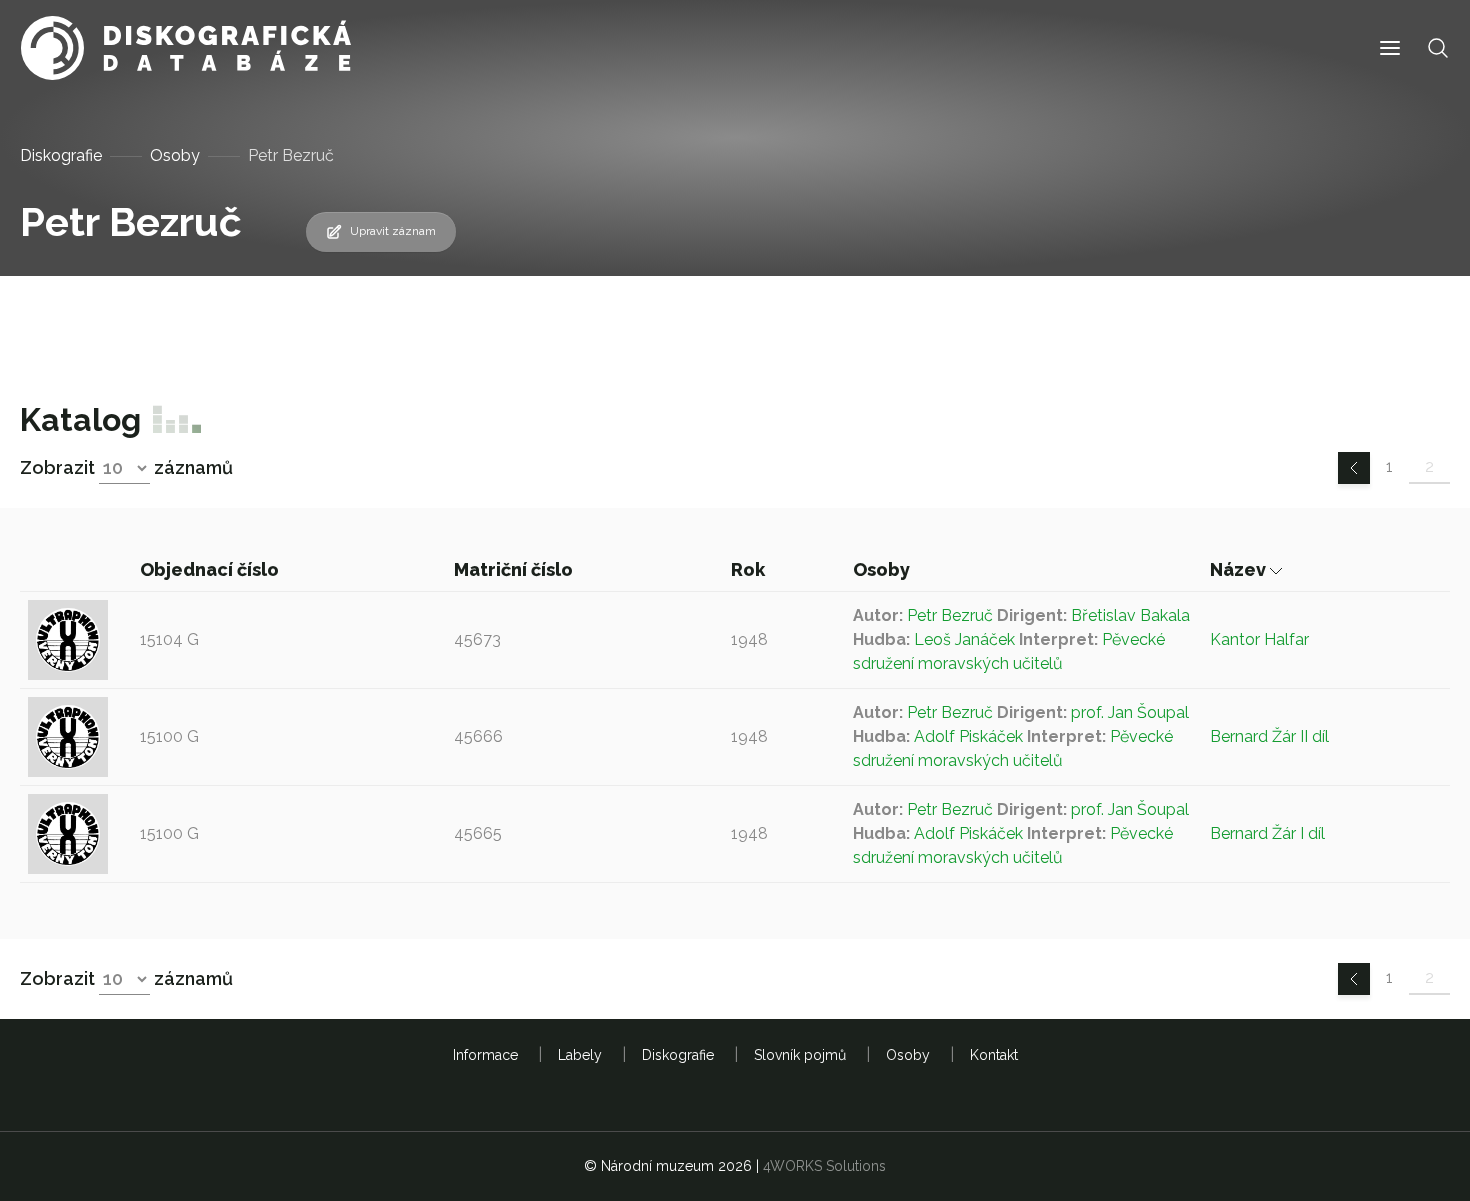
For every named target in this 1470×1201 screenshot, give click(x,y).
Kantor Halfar (1259, 639)
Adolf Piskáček (968, 736)
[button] (1390, 48)
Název (1240, 569)
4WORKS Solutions (824, 1166)
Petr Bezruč (950, 615)
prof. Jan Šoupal (1130, 712)
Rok (750, 569)
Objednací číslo (211, 569)
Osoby (175, 155)
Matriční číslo (515, 569)
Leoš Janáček (964, 639)
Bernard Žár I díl (1267, 833)
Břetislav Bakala (1130, 615)
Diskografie (61, 155)
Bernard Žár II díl (1269, 736)
